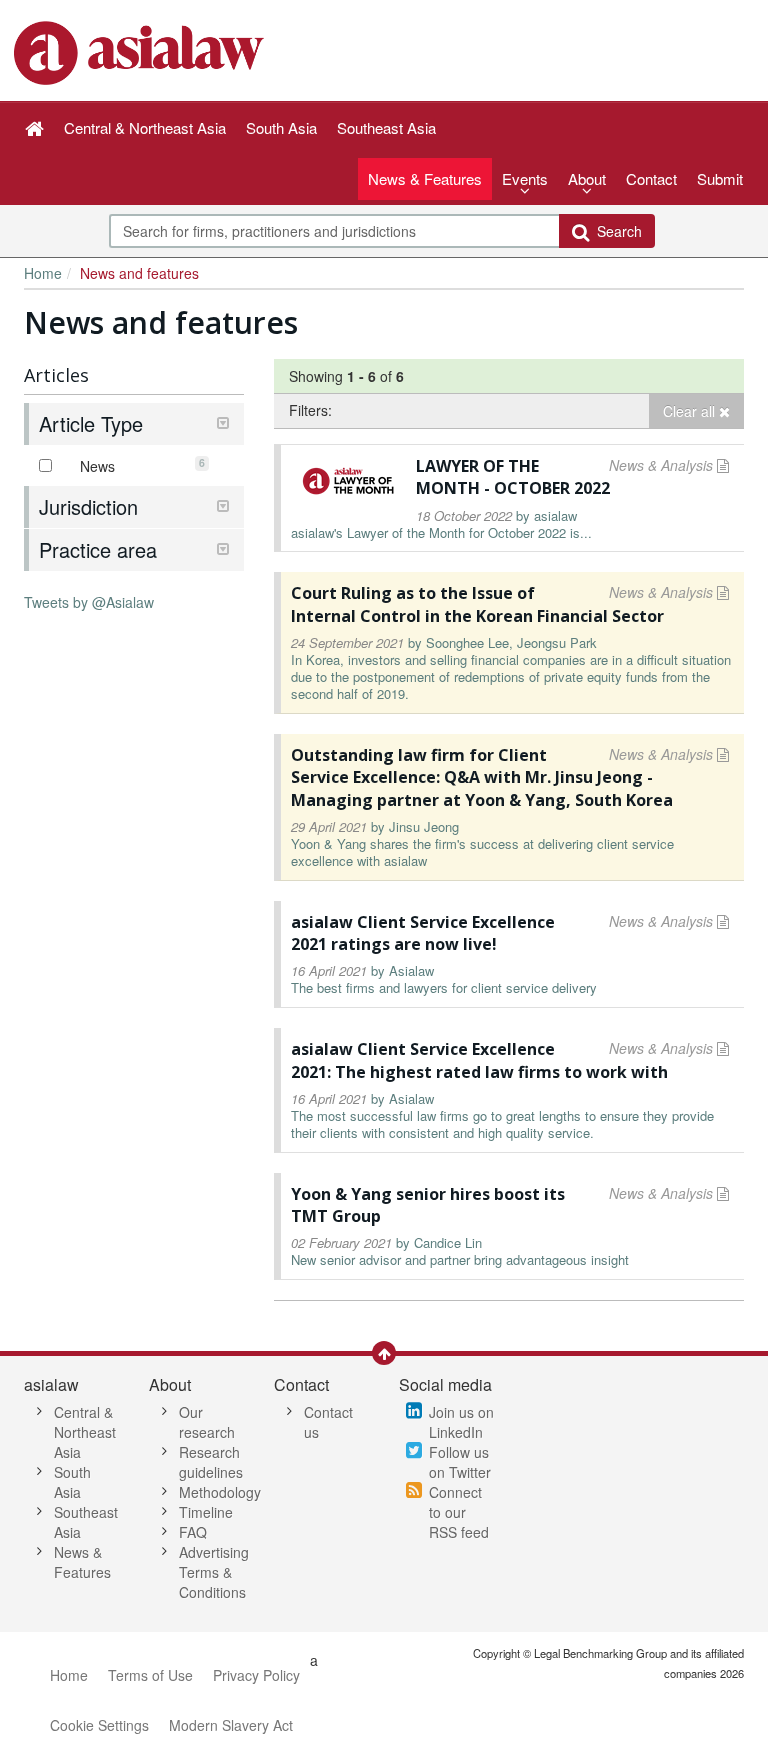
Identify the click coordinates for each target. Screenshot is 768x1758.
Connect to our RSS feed (459, 1512)
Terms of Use (150, 1675)
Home (43, 273)
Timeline (206, 1512)
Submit (720, 178)
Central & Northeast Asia (85, 1432)
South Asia (72, 1482)
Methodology (220, 1492)
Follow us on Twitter (460, 1462)
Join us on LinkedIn (461, 1422)
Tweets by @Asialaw (89, 602)
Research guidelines (211, 1462)
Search (615, 231)
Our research (207, 1422)
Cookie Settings (99, 1725)
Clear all (691, 411)
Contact (651, 178)
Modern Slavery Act (231, 1725)
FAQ (193, 1532)
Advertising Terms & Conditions (214, 1572)
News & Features (425, 178)
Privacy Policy (256, 1675)
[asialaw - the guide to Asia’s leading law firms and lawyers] (141, 51)
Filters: (310, 410)
